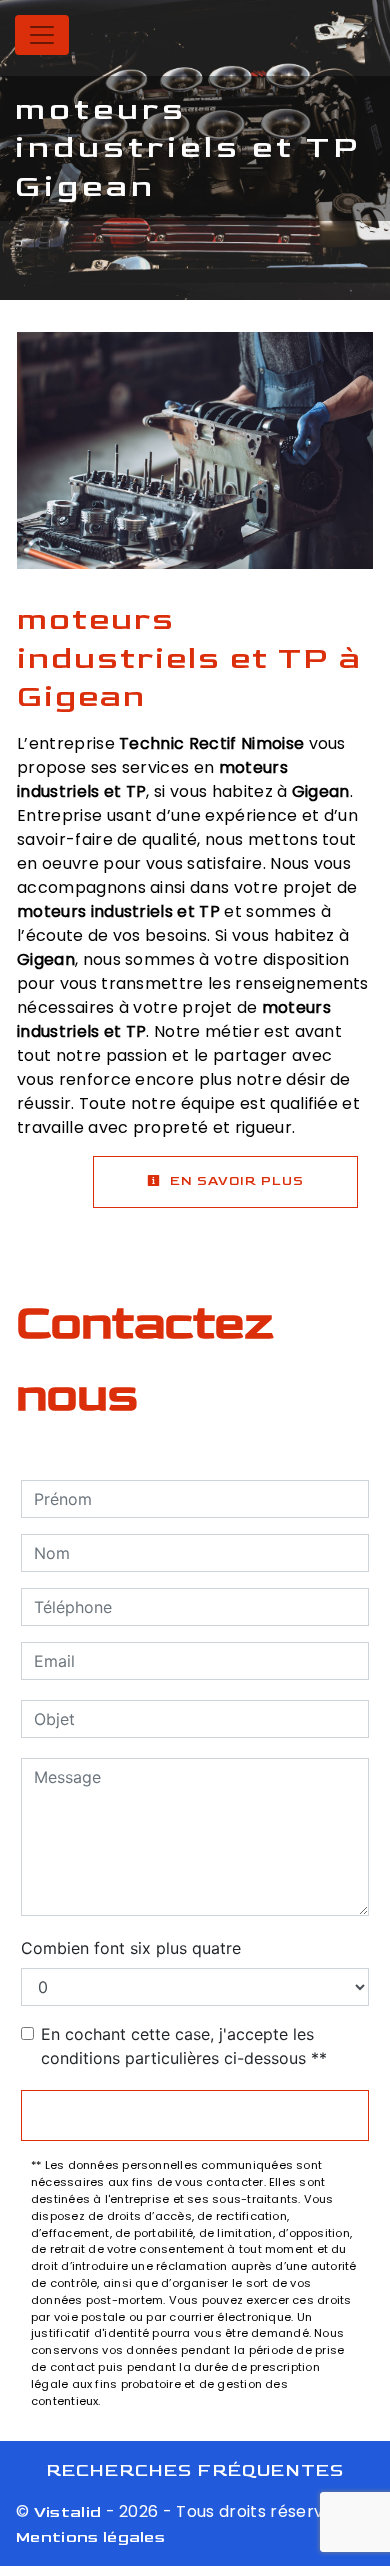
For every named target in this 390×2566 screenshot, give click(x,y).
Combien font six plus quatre (131, 1948)
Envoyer (195, 2115)
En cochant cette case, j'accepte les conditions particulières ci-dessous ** (184, 2046)
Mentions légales (90, 2537)
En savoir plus (235, 1181)
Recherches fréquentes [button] (195, 2470)
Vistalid (68, 2512)
